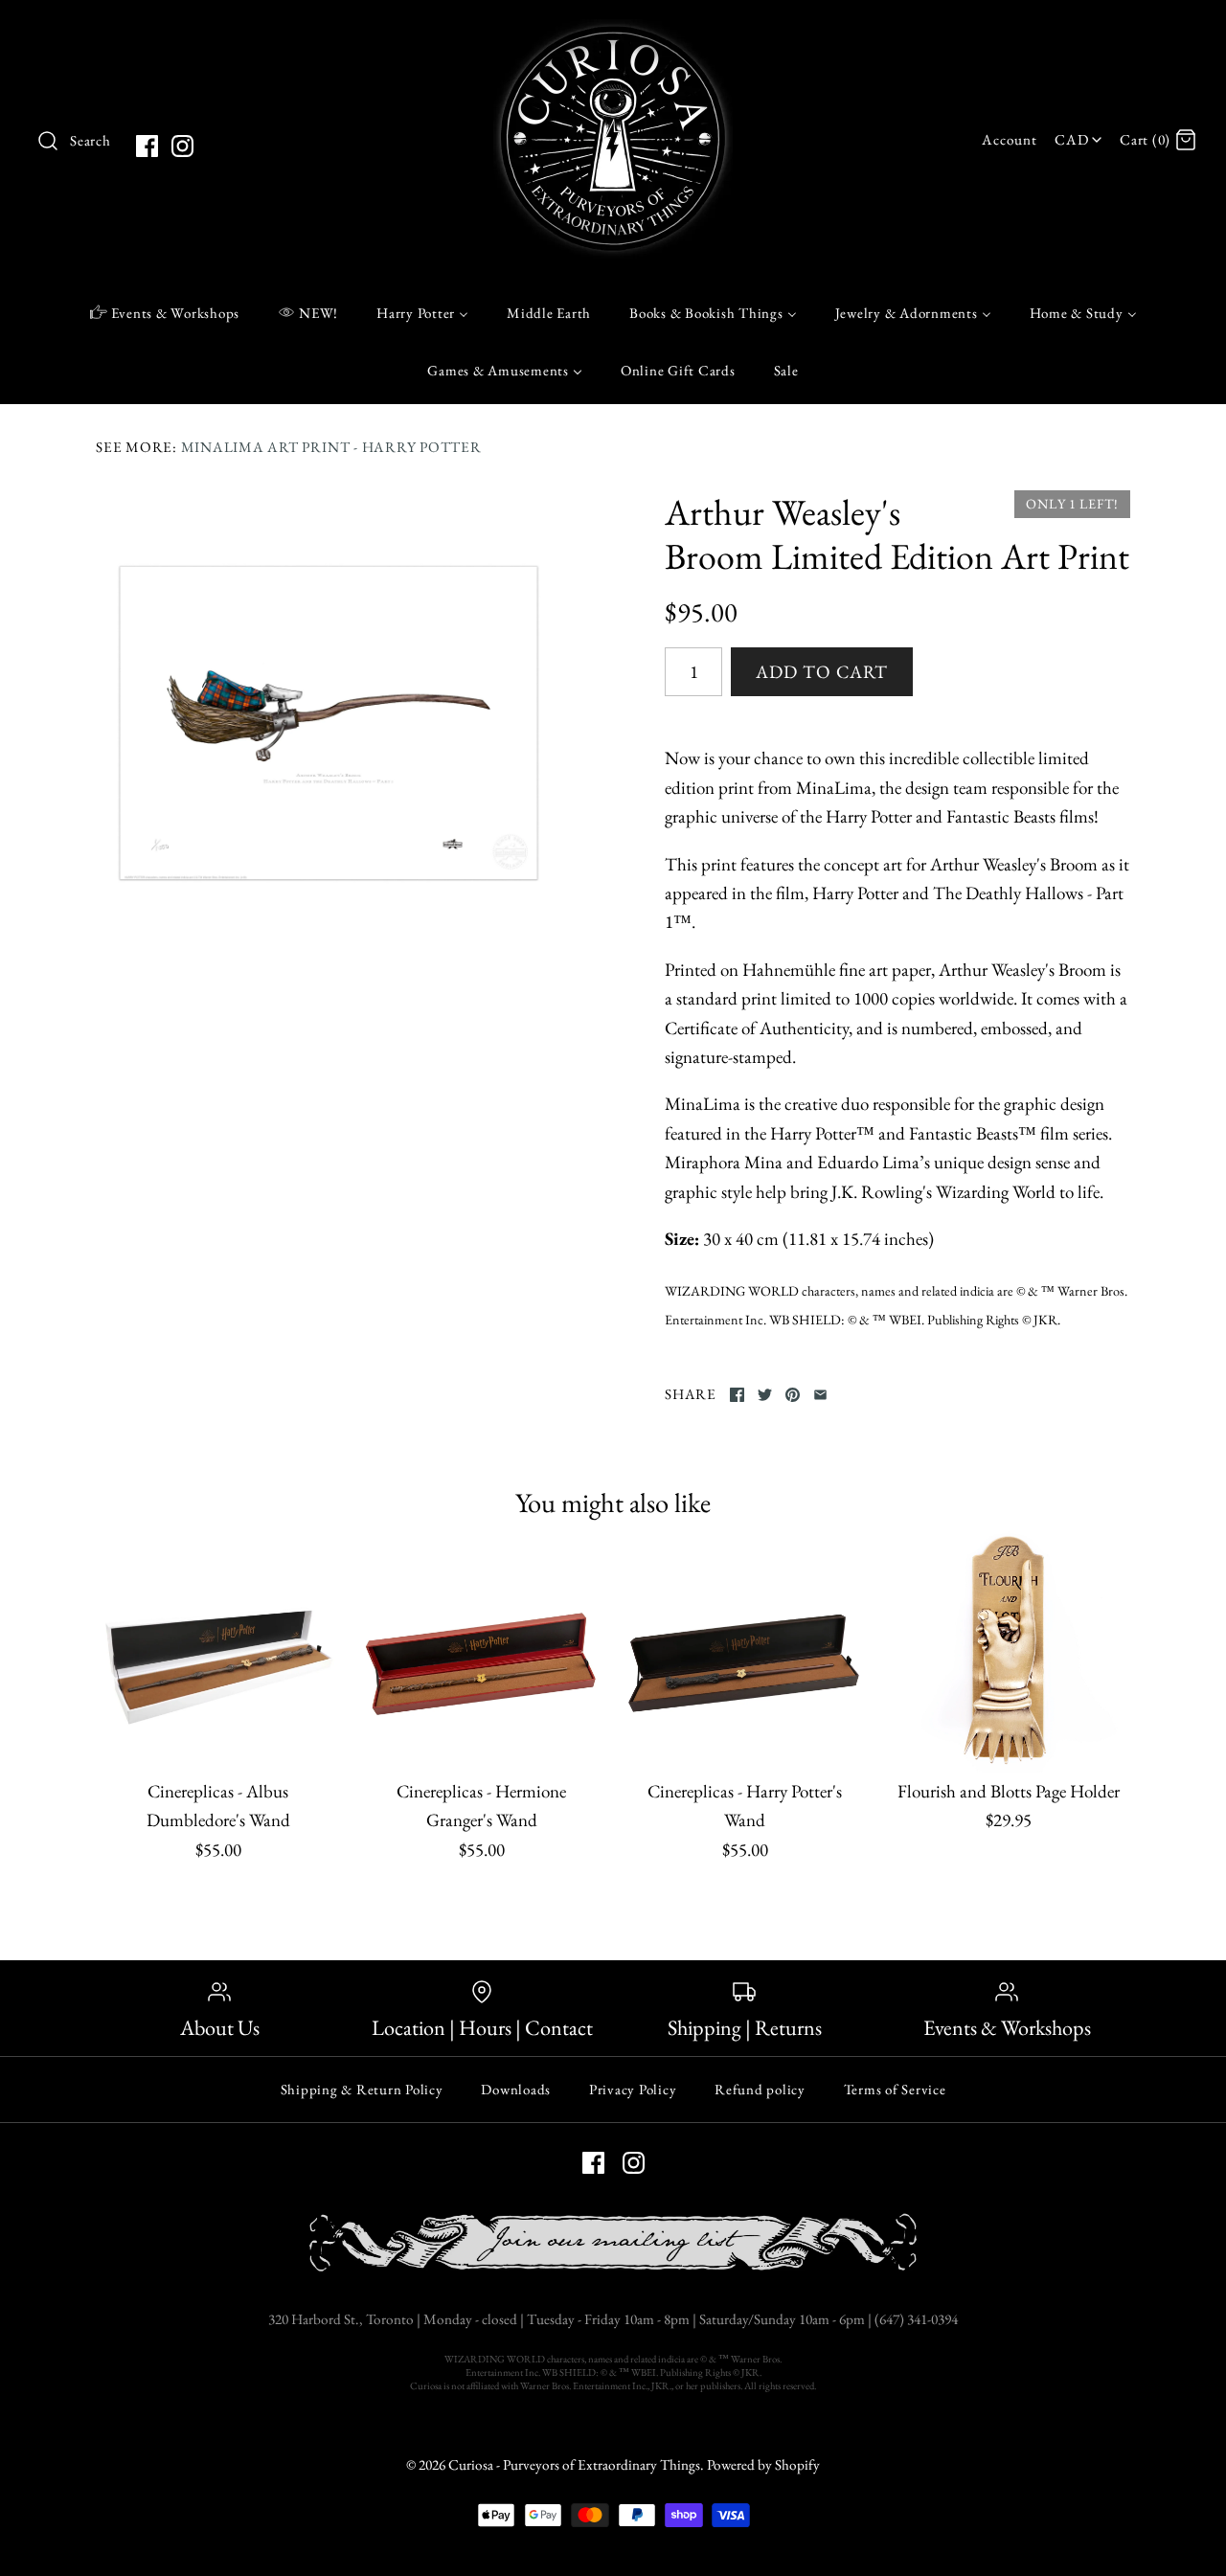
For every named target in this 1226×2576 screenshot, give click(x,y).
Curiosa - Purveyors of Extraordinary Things (574, 2465)
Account (1009, 140)
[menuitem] (165, 312)
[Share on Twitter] (765, 1395)
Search (91, 141)
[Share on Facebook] (737, 1395)
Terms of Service (895, 2089)
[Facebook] (147, 146)
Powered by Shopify (763, 2465)
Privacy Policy (633, 2089)
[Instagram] (182, 146)
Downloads (516, 2089)
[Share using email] (820, 1395)
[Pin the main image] (793, 1395)
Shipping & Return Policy (362, 2089)
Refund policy (760, 2089)
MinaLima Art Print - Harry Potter (331, 447)
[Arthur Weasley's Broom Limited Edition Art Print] (329, 723)
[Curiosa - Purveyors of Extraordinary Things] (613, 33)
